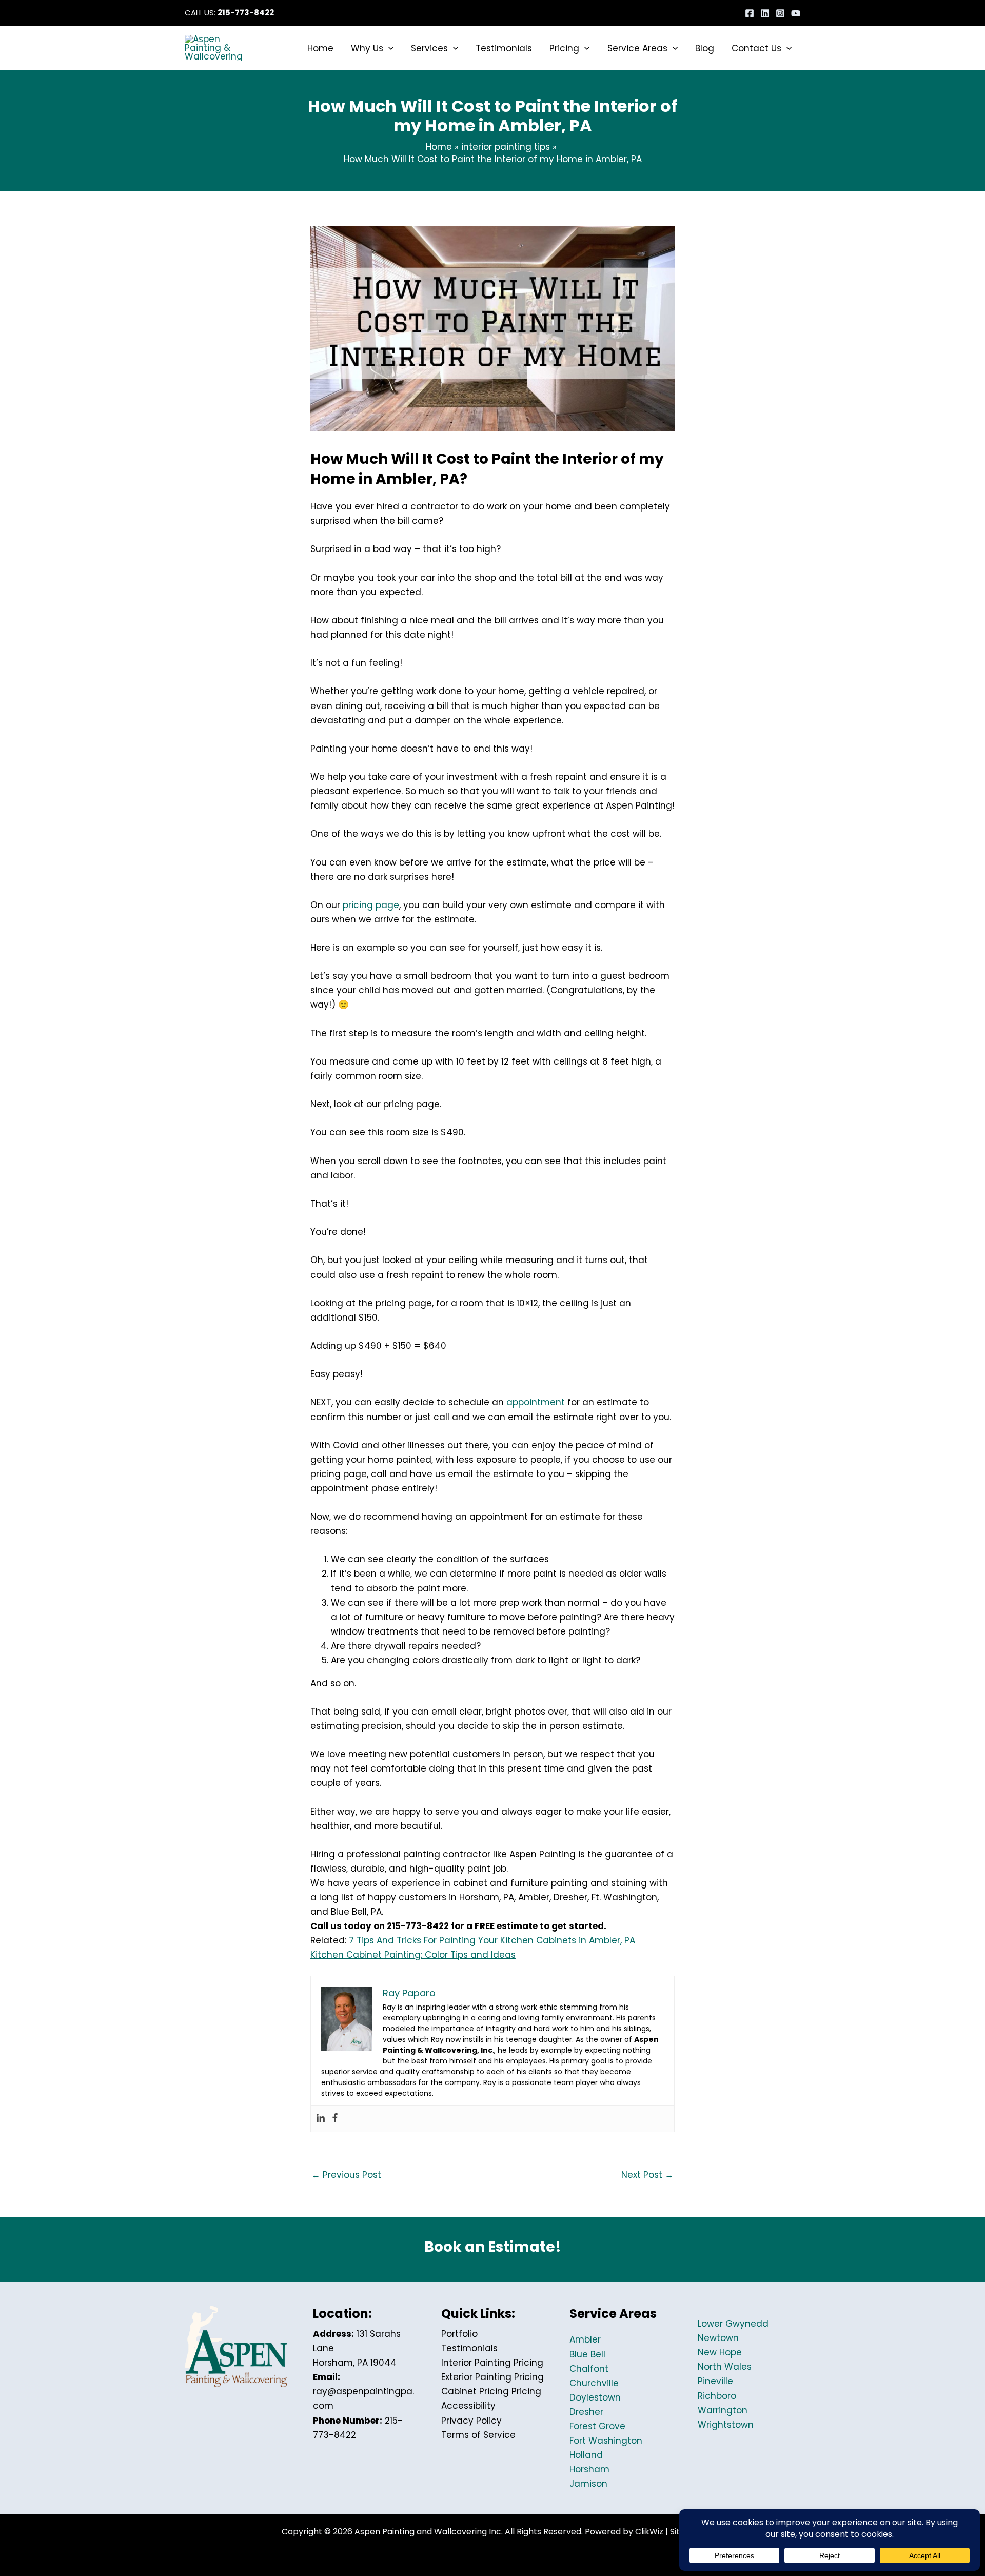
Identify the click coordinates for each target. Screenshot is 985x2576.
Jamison (588, 2484)
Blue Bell (587, 2354)
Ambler (585, 2339)
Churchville (594, 2383)
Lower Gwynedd (733, 2324)
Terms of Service (478, 2435)
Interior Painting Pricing (492, 2363)
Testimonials (469, 2348)
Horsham (589, 2469)
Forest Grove (597, 2426)
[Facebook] (750, 13)
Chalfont (589, 2369)
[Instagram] (780, 13)
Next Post (647, 2175)
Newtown (718, 2338)
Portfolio (459, 2334)
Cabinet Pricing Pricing (491, 2391)
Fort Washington (606, 2441)
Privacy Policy (471, 2421)
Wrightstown (726, 2425)
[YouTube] (796, 13)
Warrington (723, 2410)
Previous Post (346, 2175)
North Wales (725, 2367)
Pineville (715, 2381)
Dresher (586, 2412)
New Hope (720, 2352)
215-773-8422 (246, 13)
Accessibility (468, 2406)
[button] (388, 48)
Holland (586, 2455)
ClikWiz (649, 2532)
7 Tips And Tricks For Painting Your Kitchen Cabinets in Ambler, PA (492, 1940)
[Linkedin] (765, 13)
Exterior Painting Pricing (493, 2377)
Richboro (717, 2396)
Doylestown (595, 2397)
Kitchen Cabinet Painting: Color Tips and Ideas (413, 1955)
